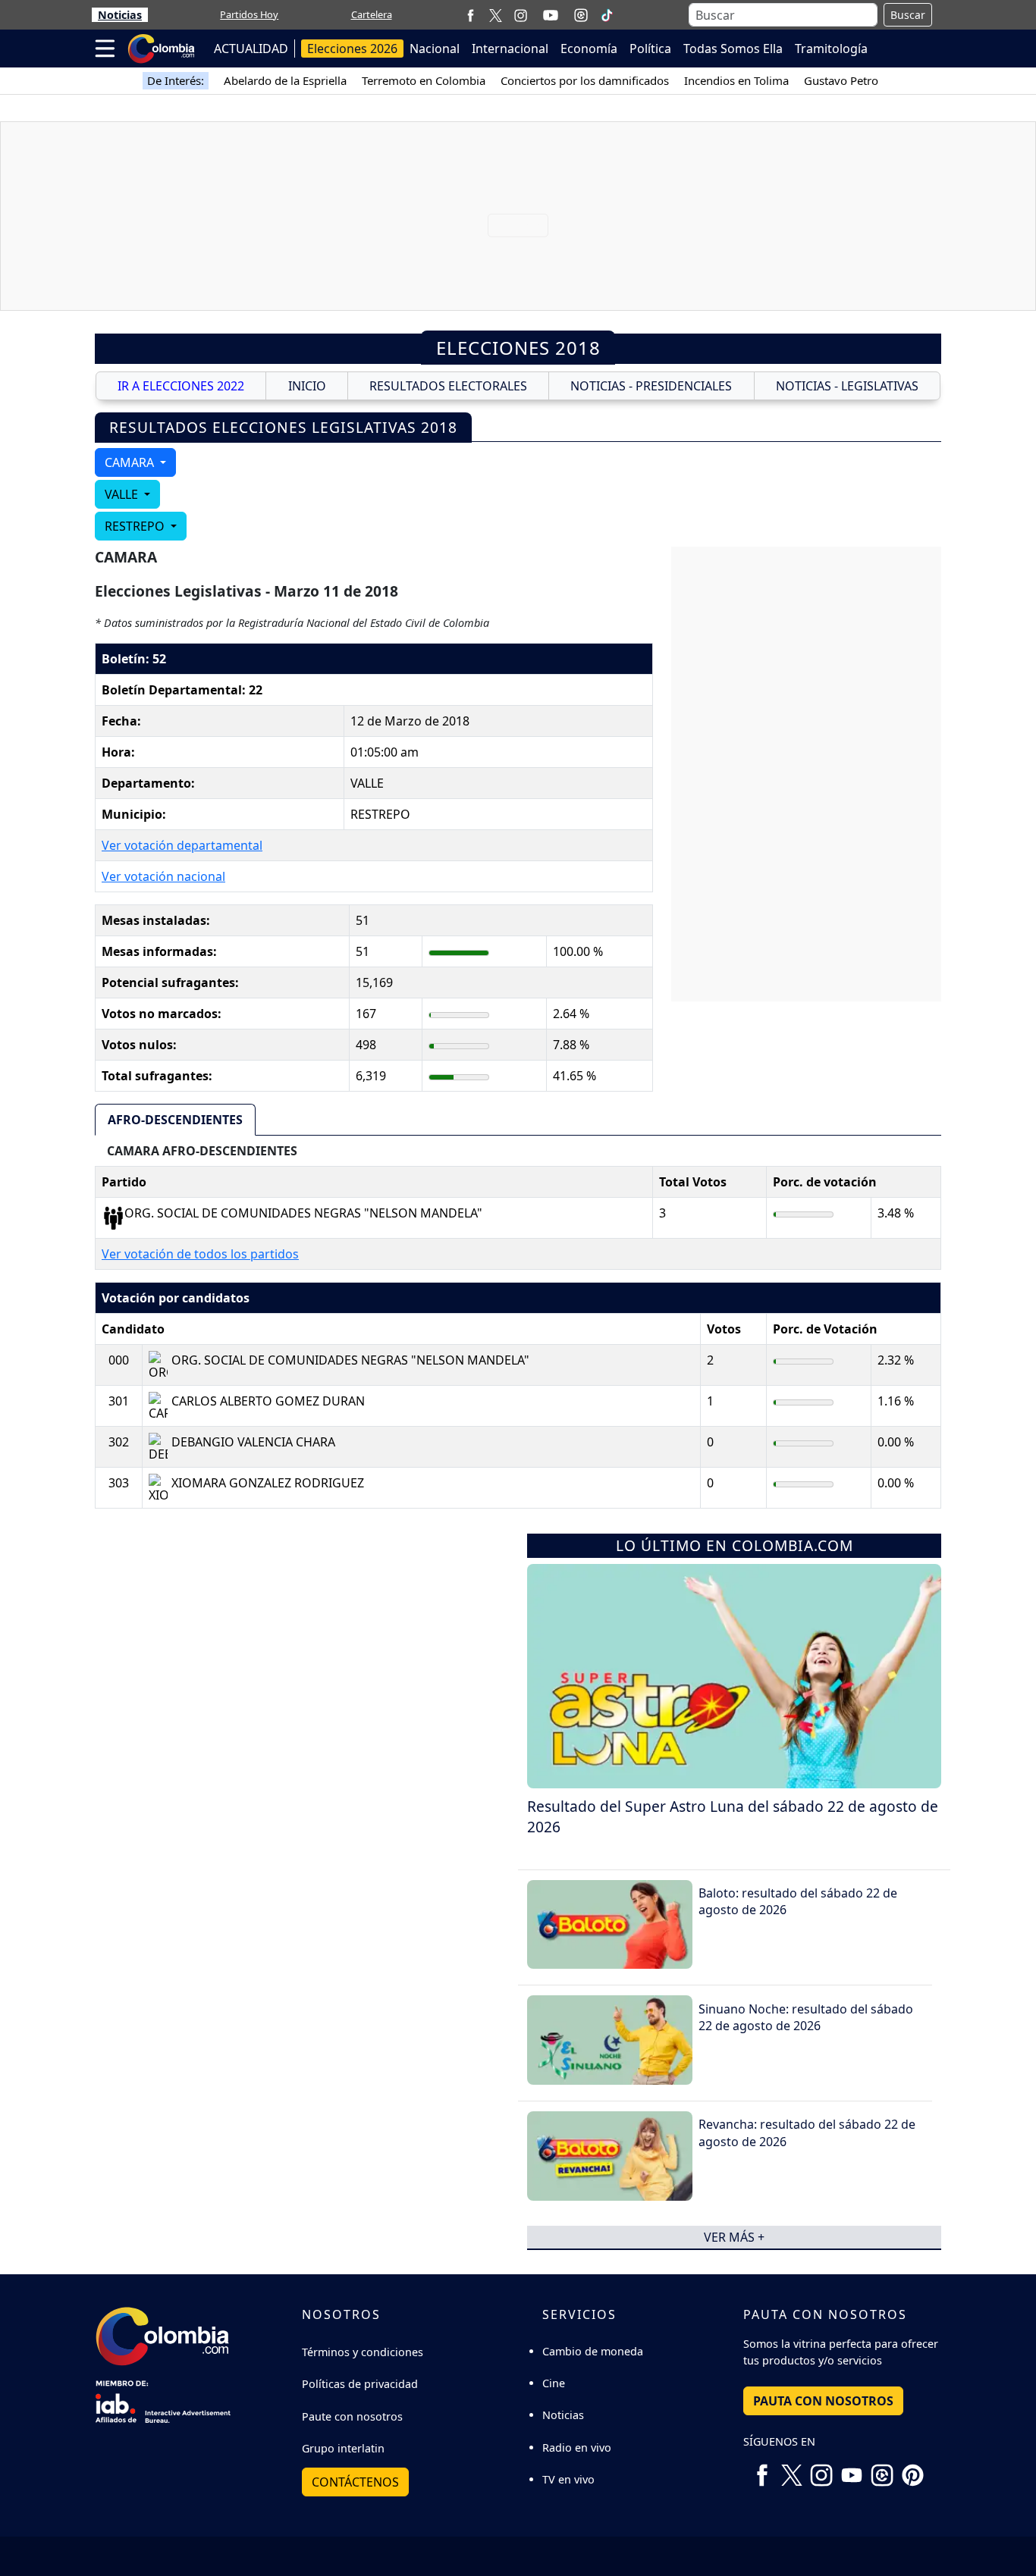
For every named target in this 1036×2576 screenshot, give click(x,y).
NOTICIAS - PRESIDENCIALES (651, 386)
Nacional (435, 49)
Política (650, 49)
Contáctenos (355, 2482)
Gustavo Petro (841, 80)
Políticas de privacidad (360, 2384)
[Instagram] (521, 15)
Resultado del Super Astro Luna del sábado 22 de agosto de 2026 (733, 1816)
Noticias (120, 15)
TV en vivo (568, 2479)
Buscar (908, 15)
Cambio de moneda (593, 2351)
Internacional (510, 49)
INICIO (307, 386)
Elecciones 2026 (352, 49)
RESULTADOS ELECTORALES (448, 386)
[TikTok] (607, 15)
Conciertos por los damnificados (585, 80)
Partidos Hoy (249, 14)
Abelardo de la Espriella (285, 80)
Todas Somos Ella (733, 49)
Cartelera (372, 14)
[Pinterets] (912, 2469)
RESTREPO (136, 526)
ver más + (734, 2237)
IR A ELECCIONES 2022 (181, 386)
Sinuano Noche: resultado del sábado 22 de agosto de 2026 (806, 2017)
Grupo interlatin (343, 2448)
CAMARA (131, 462)
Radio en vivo (577, 2448)
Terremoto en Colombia (424, 80)
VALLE (123, 494)
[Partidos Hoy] (581, 15)
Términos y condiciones (363, 2352)
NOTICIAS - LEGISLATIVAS (847, 386)
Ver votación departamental (182, 845)
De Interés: (176, 80)
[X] (496, 15)
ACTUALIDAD (251, 49)
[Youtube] (551, 15)
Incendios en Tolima (736, 80)
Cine (554, 2383)
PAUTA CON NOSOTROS (823, 2401)
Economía (589, 49)
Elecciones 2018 (518, 348)
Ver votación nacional (163, 876)
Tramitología (831, 49)
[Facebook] (471, 15)
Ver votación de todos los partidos (200, 1254)
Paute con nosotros (352, 2416)
